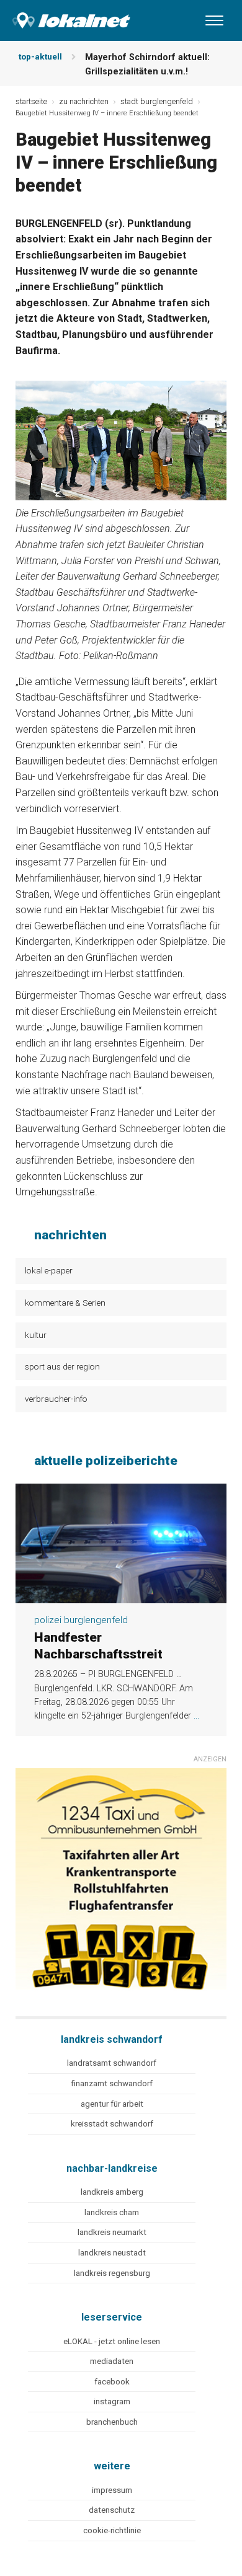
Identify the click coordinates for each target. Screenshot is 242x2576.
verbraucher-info (56, 1399)
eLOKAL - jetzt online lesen (112, 2341)
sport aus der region (62, 1366)
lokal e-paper (49, 1270)
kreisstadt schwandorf (112, 2124)
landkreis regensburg (112, 2273)
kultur (36, 1335)
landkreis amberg (112, 2192)
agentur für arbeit (112, 2104)
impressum (112, 2490)
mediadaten (112, 2361)
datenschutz (112, 2510)
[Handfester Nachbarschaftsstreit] (121, 1596)
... (196, 1716)
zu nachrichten (84, 101)
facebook (112, 2382)
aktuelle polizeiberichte (106, 1461)
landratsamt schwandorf (112, 2063)
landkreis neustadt (112, 2253)
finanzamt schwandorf (112, 2083)
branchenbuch (112, 2422)
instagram (112, 2401)
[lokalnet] (65, 18)
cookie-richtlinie (112, 2530)
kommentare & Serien (65, 1303)
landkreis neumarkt (112, 2232)
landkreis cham (112, 2212)
